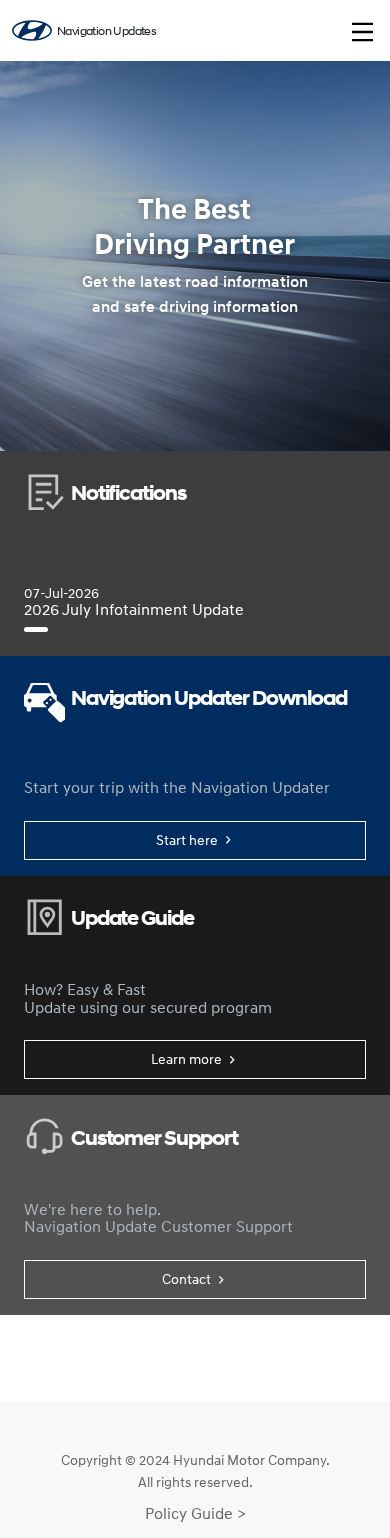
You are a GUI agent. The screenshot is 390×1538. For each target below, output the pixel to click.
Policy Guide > (195, 1513)
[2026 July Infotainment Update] (36, 629)
